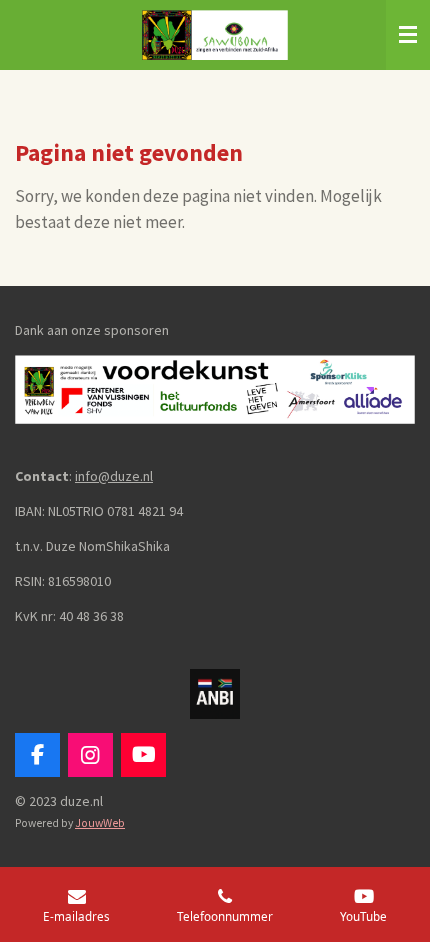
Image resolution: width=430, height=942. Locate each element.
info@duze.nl (114, 476)
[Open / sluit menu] (408, 35)
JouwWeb (100, 823)
